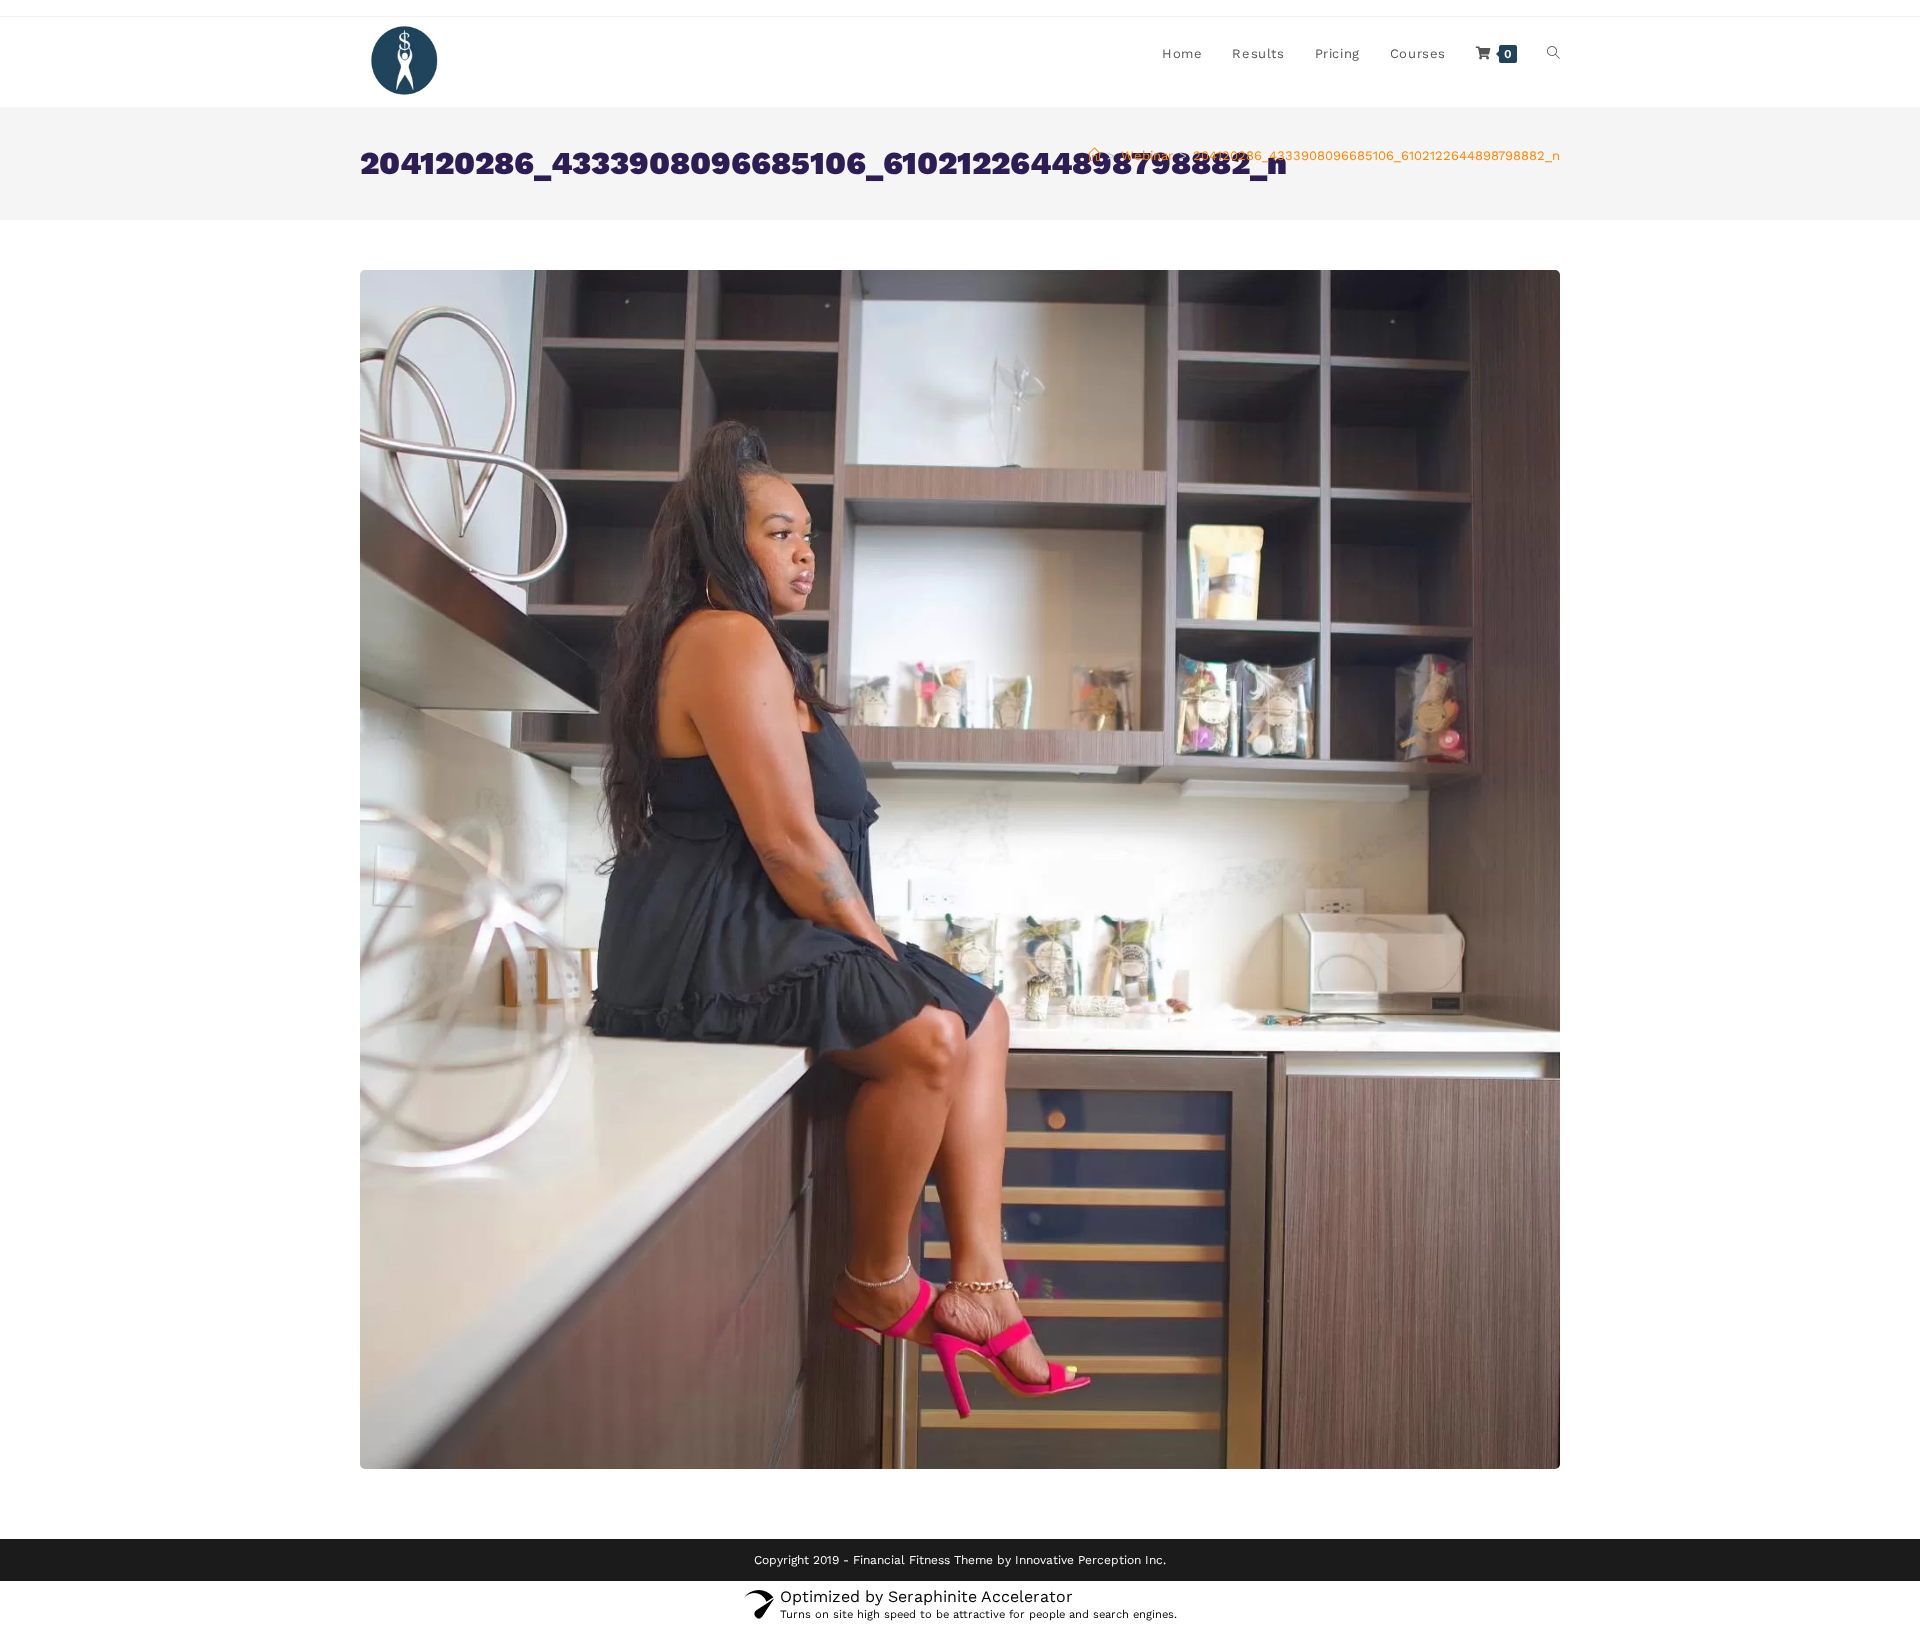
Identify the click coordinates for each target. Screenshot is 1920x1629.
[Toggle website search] (1553, 54)
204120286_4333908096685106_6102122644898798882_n (1376, 155)
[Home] (1094, 155)
